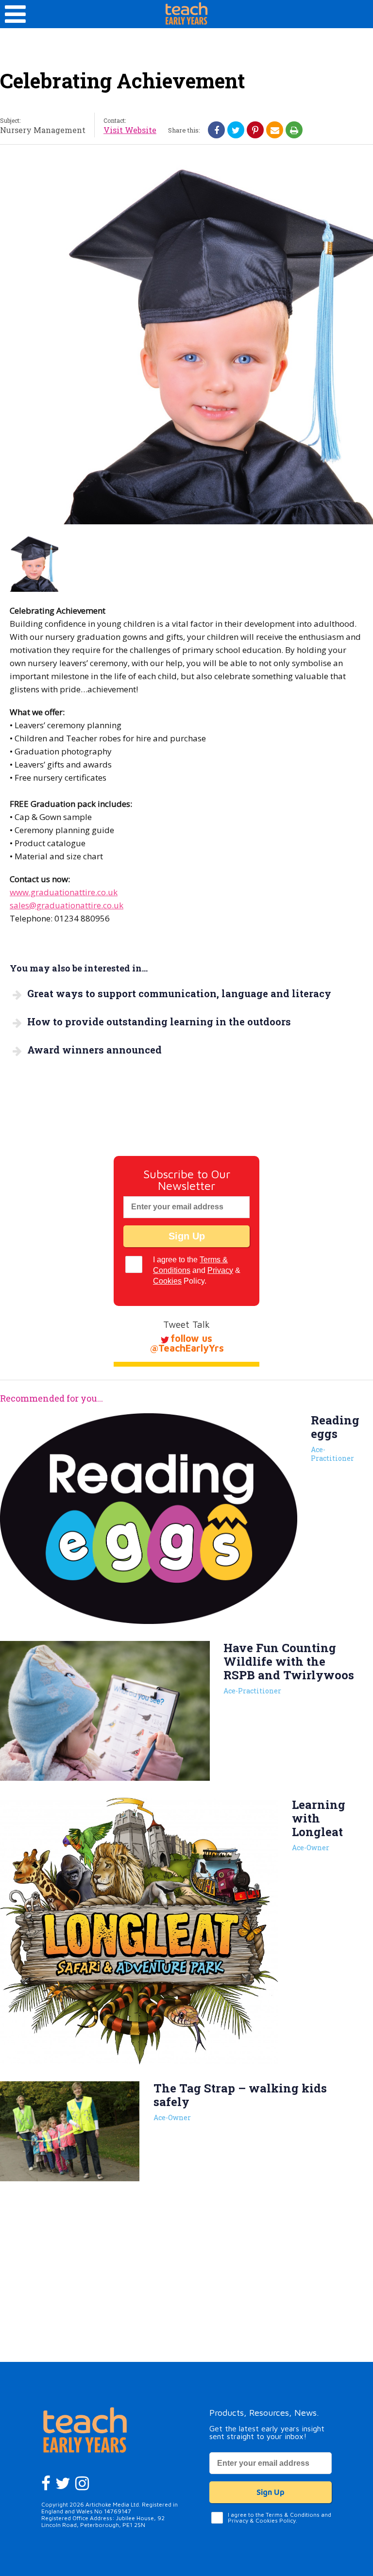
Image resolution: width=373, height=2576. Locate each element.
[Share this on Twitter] (236, 130)
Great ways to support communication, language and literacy (179, 993)
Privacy (220, 1270)
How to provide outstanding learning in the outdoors (159, 1021)
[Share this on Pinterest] (255, 130)
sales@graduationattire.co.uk (67, 905)
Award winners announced (94, 1050)
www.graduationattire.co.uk (64, 892)
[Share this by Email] (275, 130)
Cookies (167, 1281)
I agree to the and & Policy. (197, 1270)
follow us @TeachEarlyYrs (187, 1343)
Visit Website (130, 130)
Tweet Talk (186, 1324)
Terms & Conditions (293, 2515)
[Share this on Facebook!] (217, 130)
